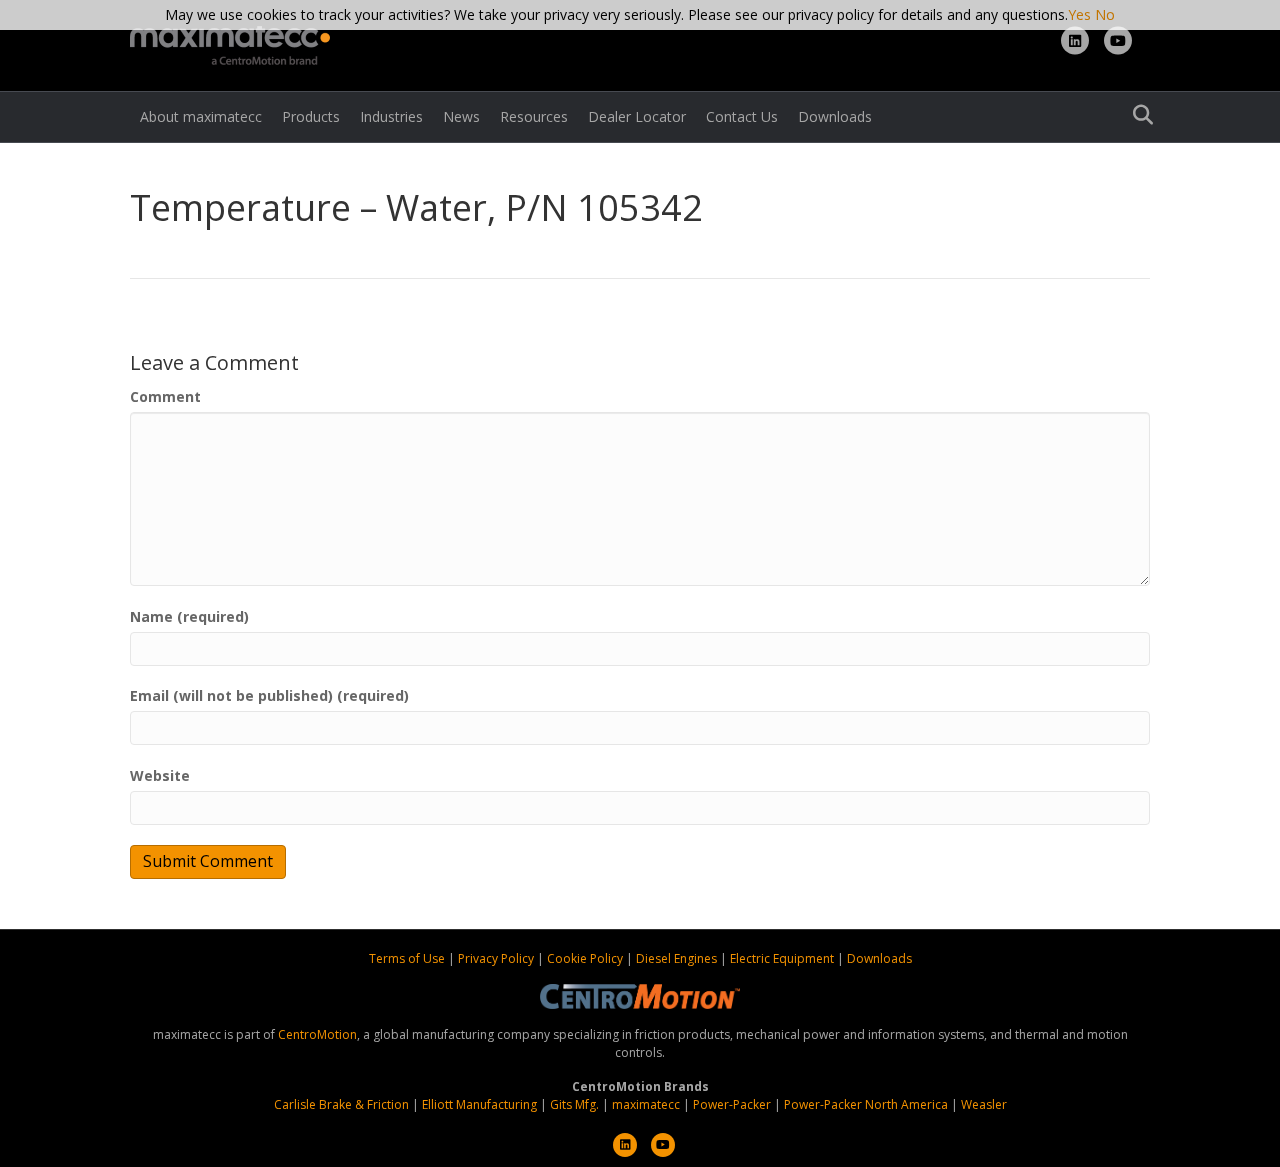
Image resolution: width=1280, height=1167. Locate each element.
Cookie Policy (586, 958)
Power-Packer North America (866, 1104)
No (1105, 14)
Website (160, 775)
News (461, 116)
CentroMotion (317, 1034)
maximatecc (646, 1104)
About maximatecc (201, 116)
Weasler (984, 1104)
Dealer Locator (637, 116)
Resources (534, 116)
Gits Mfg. (574, 1104)
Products (311, 116)
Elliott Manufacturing (479, 1104)
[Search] (1137, 115)
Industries (391, 116)
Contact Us (742, 116)
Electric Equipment (782, 958)
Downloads (835, 116)
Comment (165, 396)
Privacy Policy (497, 958)
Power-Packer (732, 1104)
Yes (1079, 14)
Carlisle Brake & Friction (341, 1104)
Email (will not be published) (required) (269, 695)
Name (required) (189, 616)
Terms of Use (408, 958)
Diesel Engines (676, 958)
